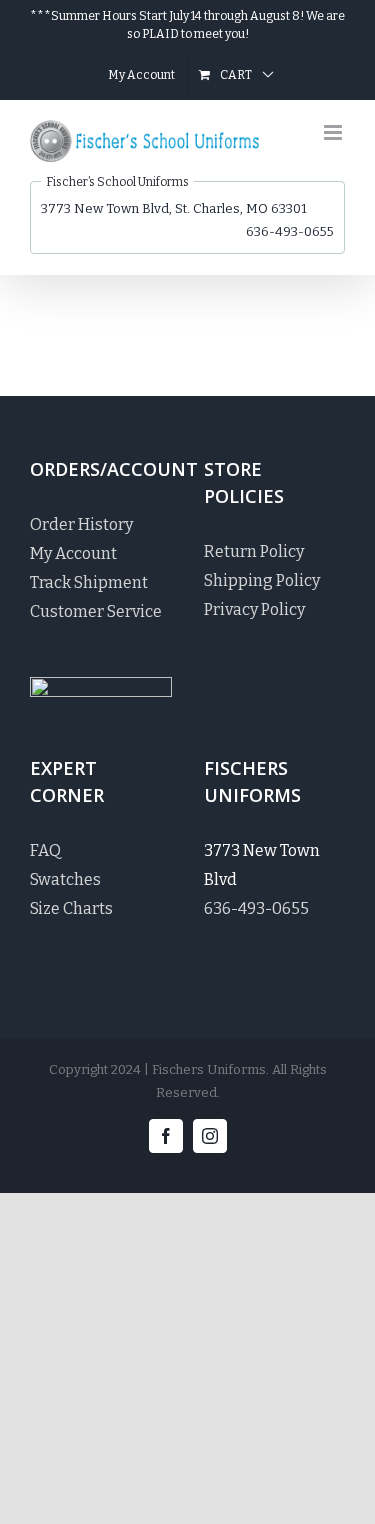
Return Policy (254, 551)
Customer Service (96, 611)
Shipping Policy (262, 580)
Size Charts (71, 908)
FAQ (45, 850)
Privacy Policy (254, 609)
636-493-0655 (290, 231)
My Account (73, 553)
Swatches (65, 879)
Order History (81, 524)
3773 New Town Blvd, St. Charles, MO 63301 (174, 208)
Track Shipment (89, 582)
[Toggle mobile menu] (334, 132)
